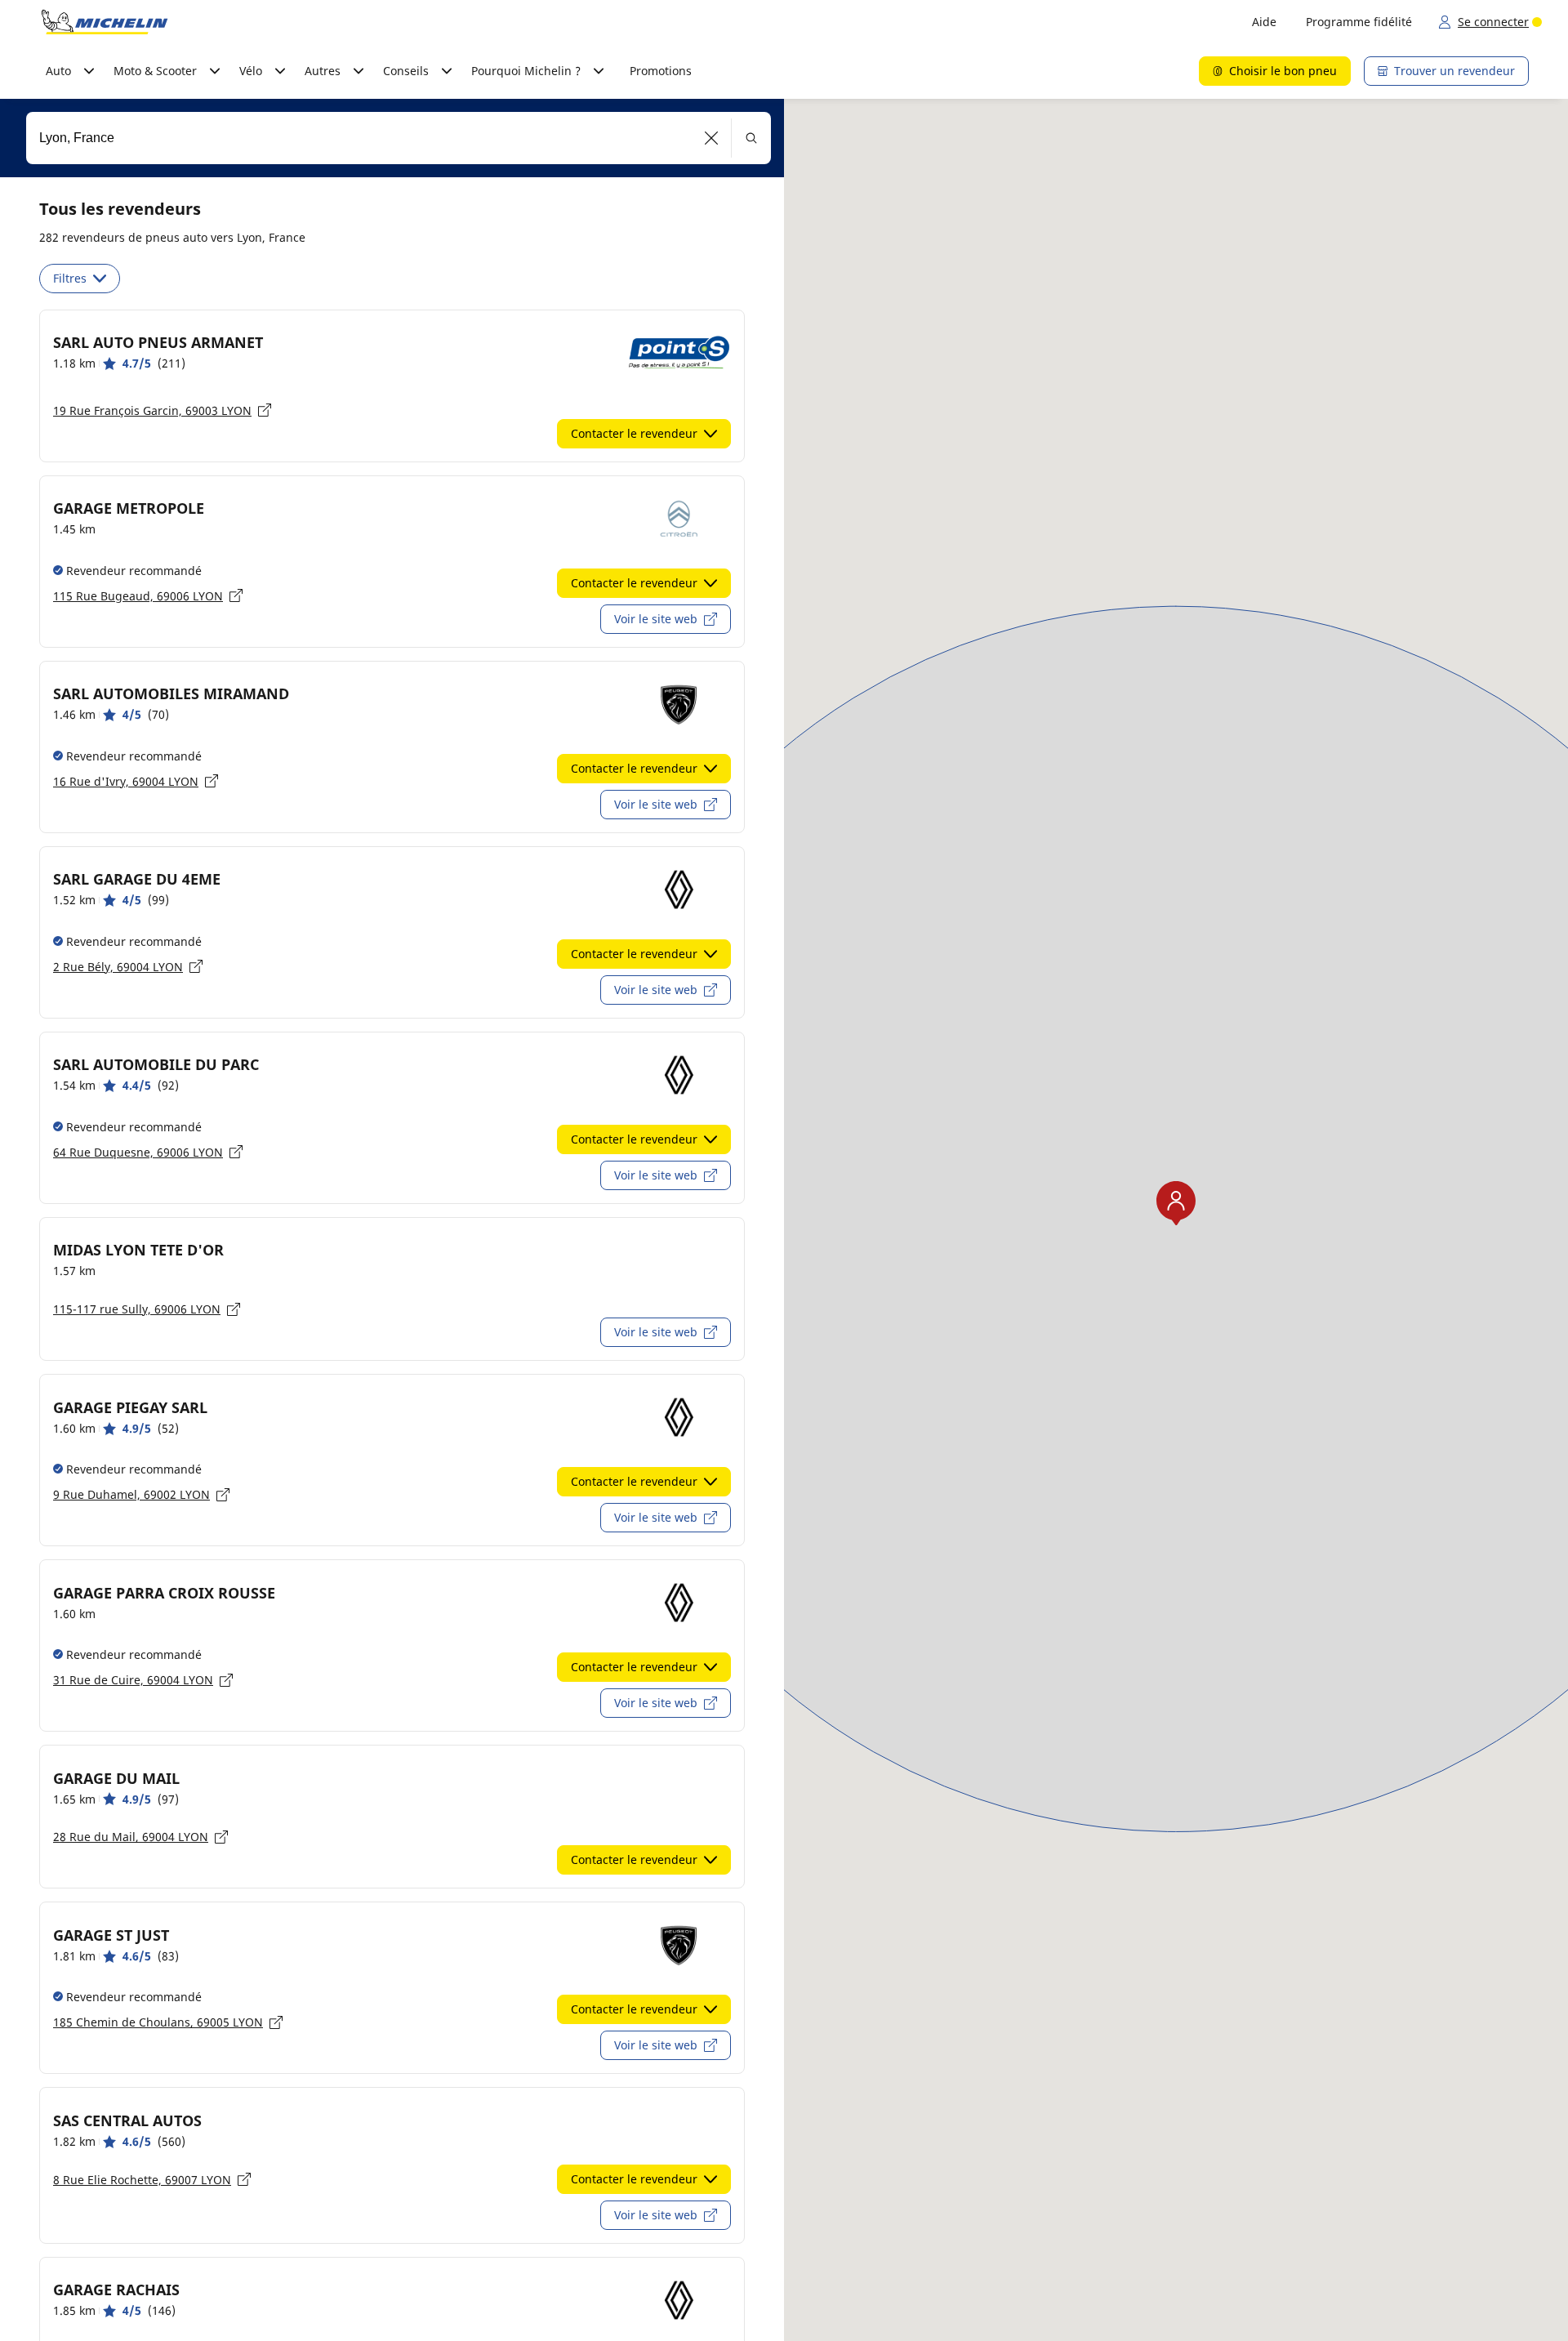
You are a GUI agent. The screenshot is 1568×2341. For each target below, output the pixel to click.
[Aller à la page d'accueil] (105, 22)
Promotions (661, 71)
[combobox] (399, 138)
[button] (712, 138)
